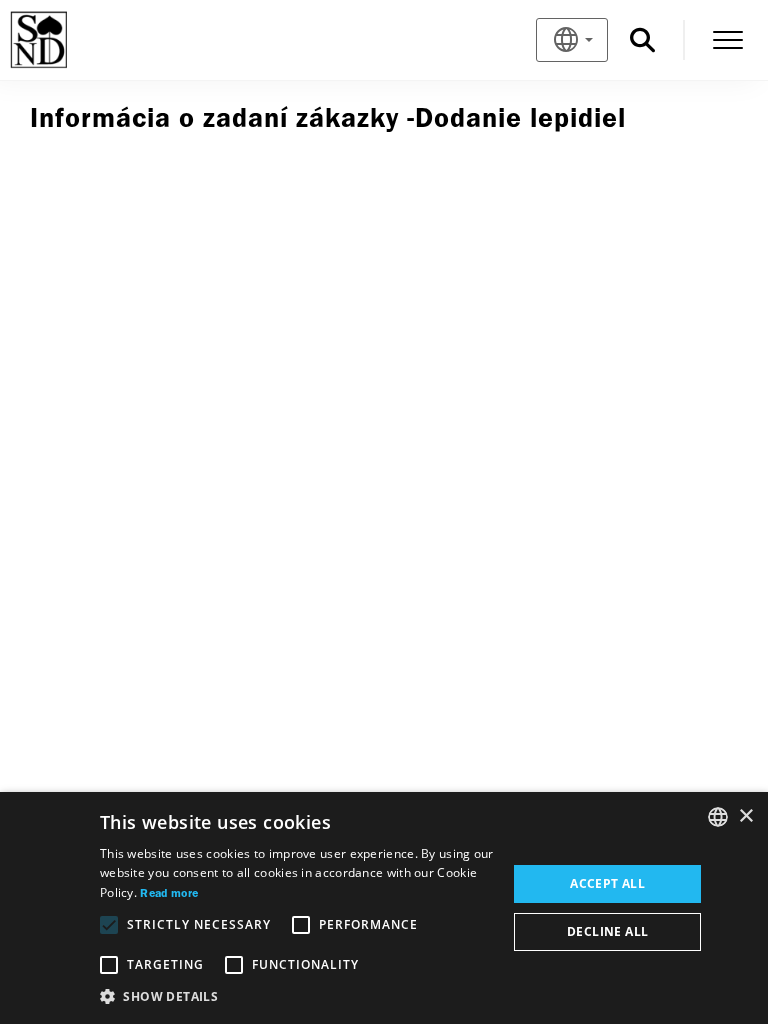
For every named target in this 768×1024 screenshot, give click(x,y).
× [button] (745, 816)
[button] (297, 997)
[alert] (384, 908)
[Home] (71, 40)
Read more (169, 894)
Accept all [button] (607, 883)
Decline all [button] (607, 931)
